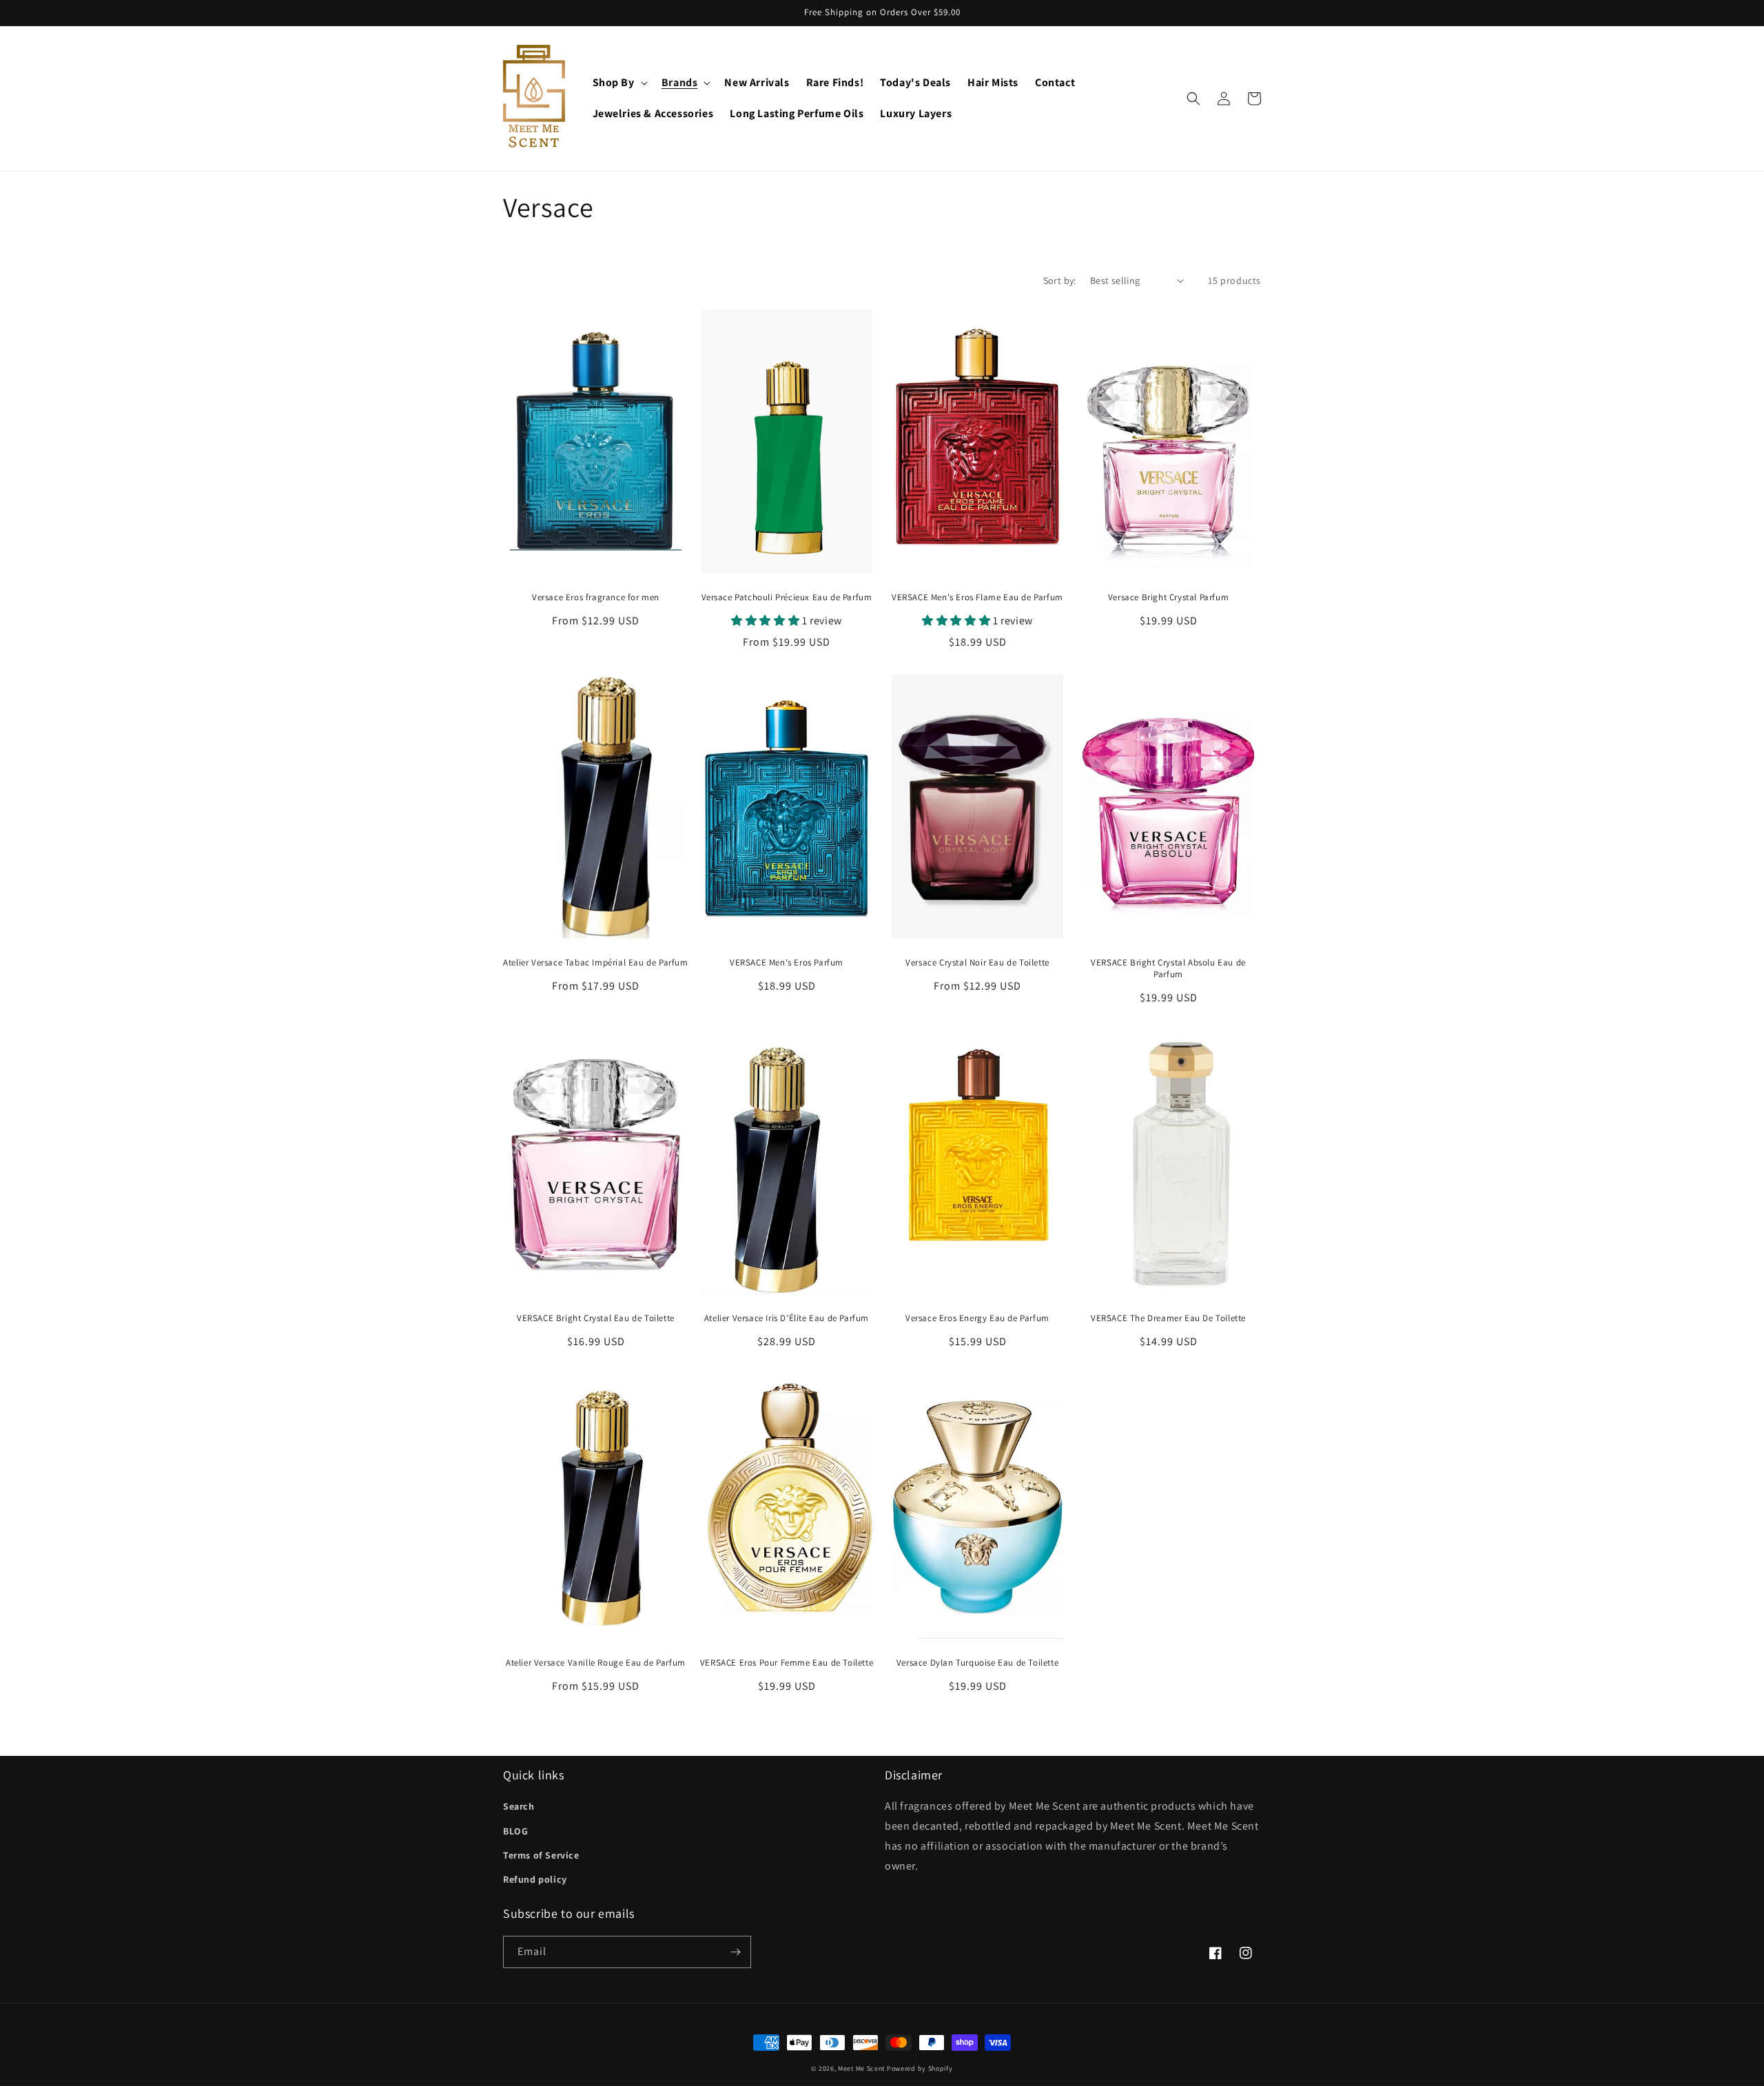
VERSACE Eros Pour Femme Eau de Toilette (787, 1663)
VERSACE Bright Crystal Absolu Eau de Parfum (1168, 969)
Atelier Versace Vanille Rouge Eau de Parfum (596, 1663)
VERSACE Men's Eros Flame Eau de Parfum (977, 597)
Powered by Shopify (920, 2068)
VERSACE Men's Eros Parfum (787, 963)
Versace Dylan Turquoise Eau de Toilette (977, 1663)
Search (519, 1806)
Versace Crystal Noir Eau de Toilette (977, 963)
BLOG (515, 1831)
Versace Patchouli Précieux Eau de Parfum (787, 597)
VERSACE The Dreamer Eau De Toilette (1168, 1318)
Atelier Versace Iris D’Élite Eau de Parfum (787, 1318)
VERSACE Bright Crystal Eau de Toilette (596, 1318)
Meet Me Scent (861, 2068)
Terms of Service (541, 1855)
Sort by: (1060, 280)
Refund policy (535, 1879)
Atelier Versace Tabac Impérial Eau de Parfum (595, 963)
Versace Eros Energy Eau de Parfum (977, 1318)
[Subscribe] (735, 1952)
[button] (619, 83)
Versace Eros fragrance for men (596, 597)
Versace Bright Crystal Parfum (1168, 597)
